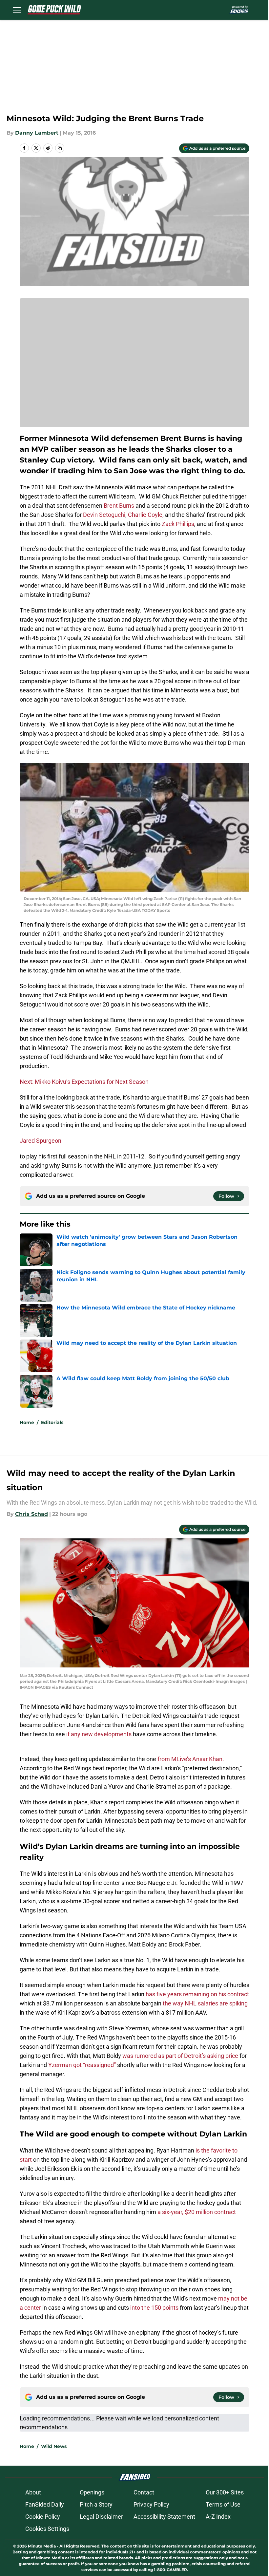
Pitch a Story (96, 2504)
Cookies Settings (47, 2529)
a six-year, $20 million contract (197, 2212)
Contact (144, 2492)
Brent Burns (119, 506)
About (33, 2492)
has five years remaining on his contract (197, 1994)
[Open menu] (17, 10)
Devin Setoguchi (104, 515)
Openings (92, 2492)
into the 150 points (154, 2308)
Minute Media (42, 2546)
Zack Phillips (178, 524)
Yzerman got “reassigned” (83, 2065)
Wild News (54, 2446)
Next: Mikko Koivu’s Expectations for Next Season (84, 1082)
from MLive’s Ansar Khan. (191, 1759)
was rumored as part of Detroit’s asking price (180, 2056)
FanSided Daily (45, 2504)
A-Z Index (218, 2517)
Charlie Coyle (145, 515)
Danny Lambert (37, 133)
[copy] (60, 148)
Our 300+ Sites (225, 2492)
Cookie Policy (43, 2517)
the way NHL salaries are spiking (205, 2003)
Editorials (52, 1422)
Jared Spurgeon (41, 1141)
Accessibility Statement (164, 2517)
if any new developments (99, 1734)
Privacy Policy (151, 2504)
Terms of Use (223, 2504)
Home (27, 1422)
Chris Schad (31, 1514)
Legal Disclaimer (101, 2517)
